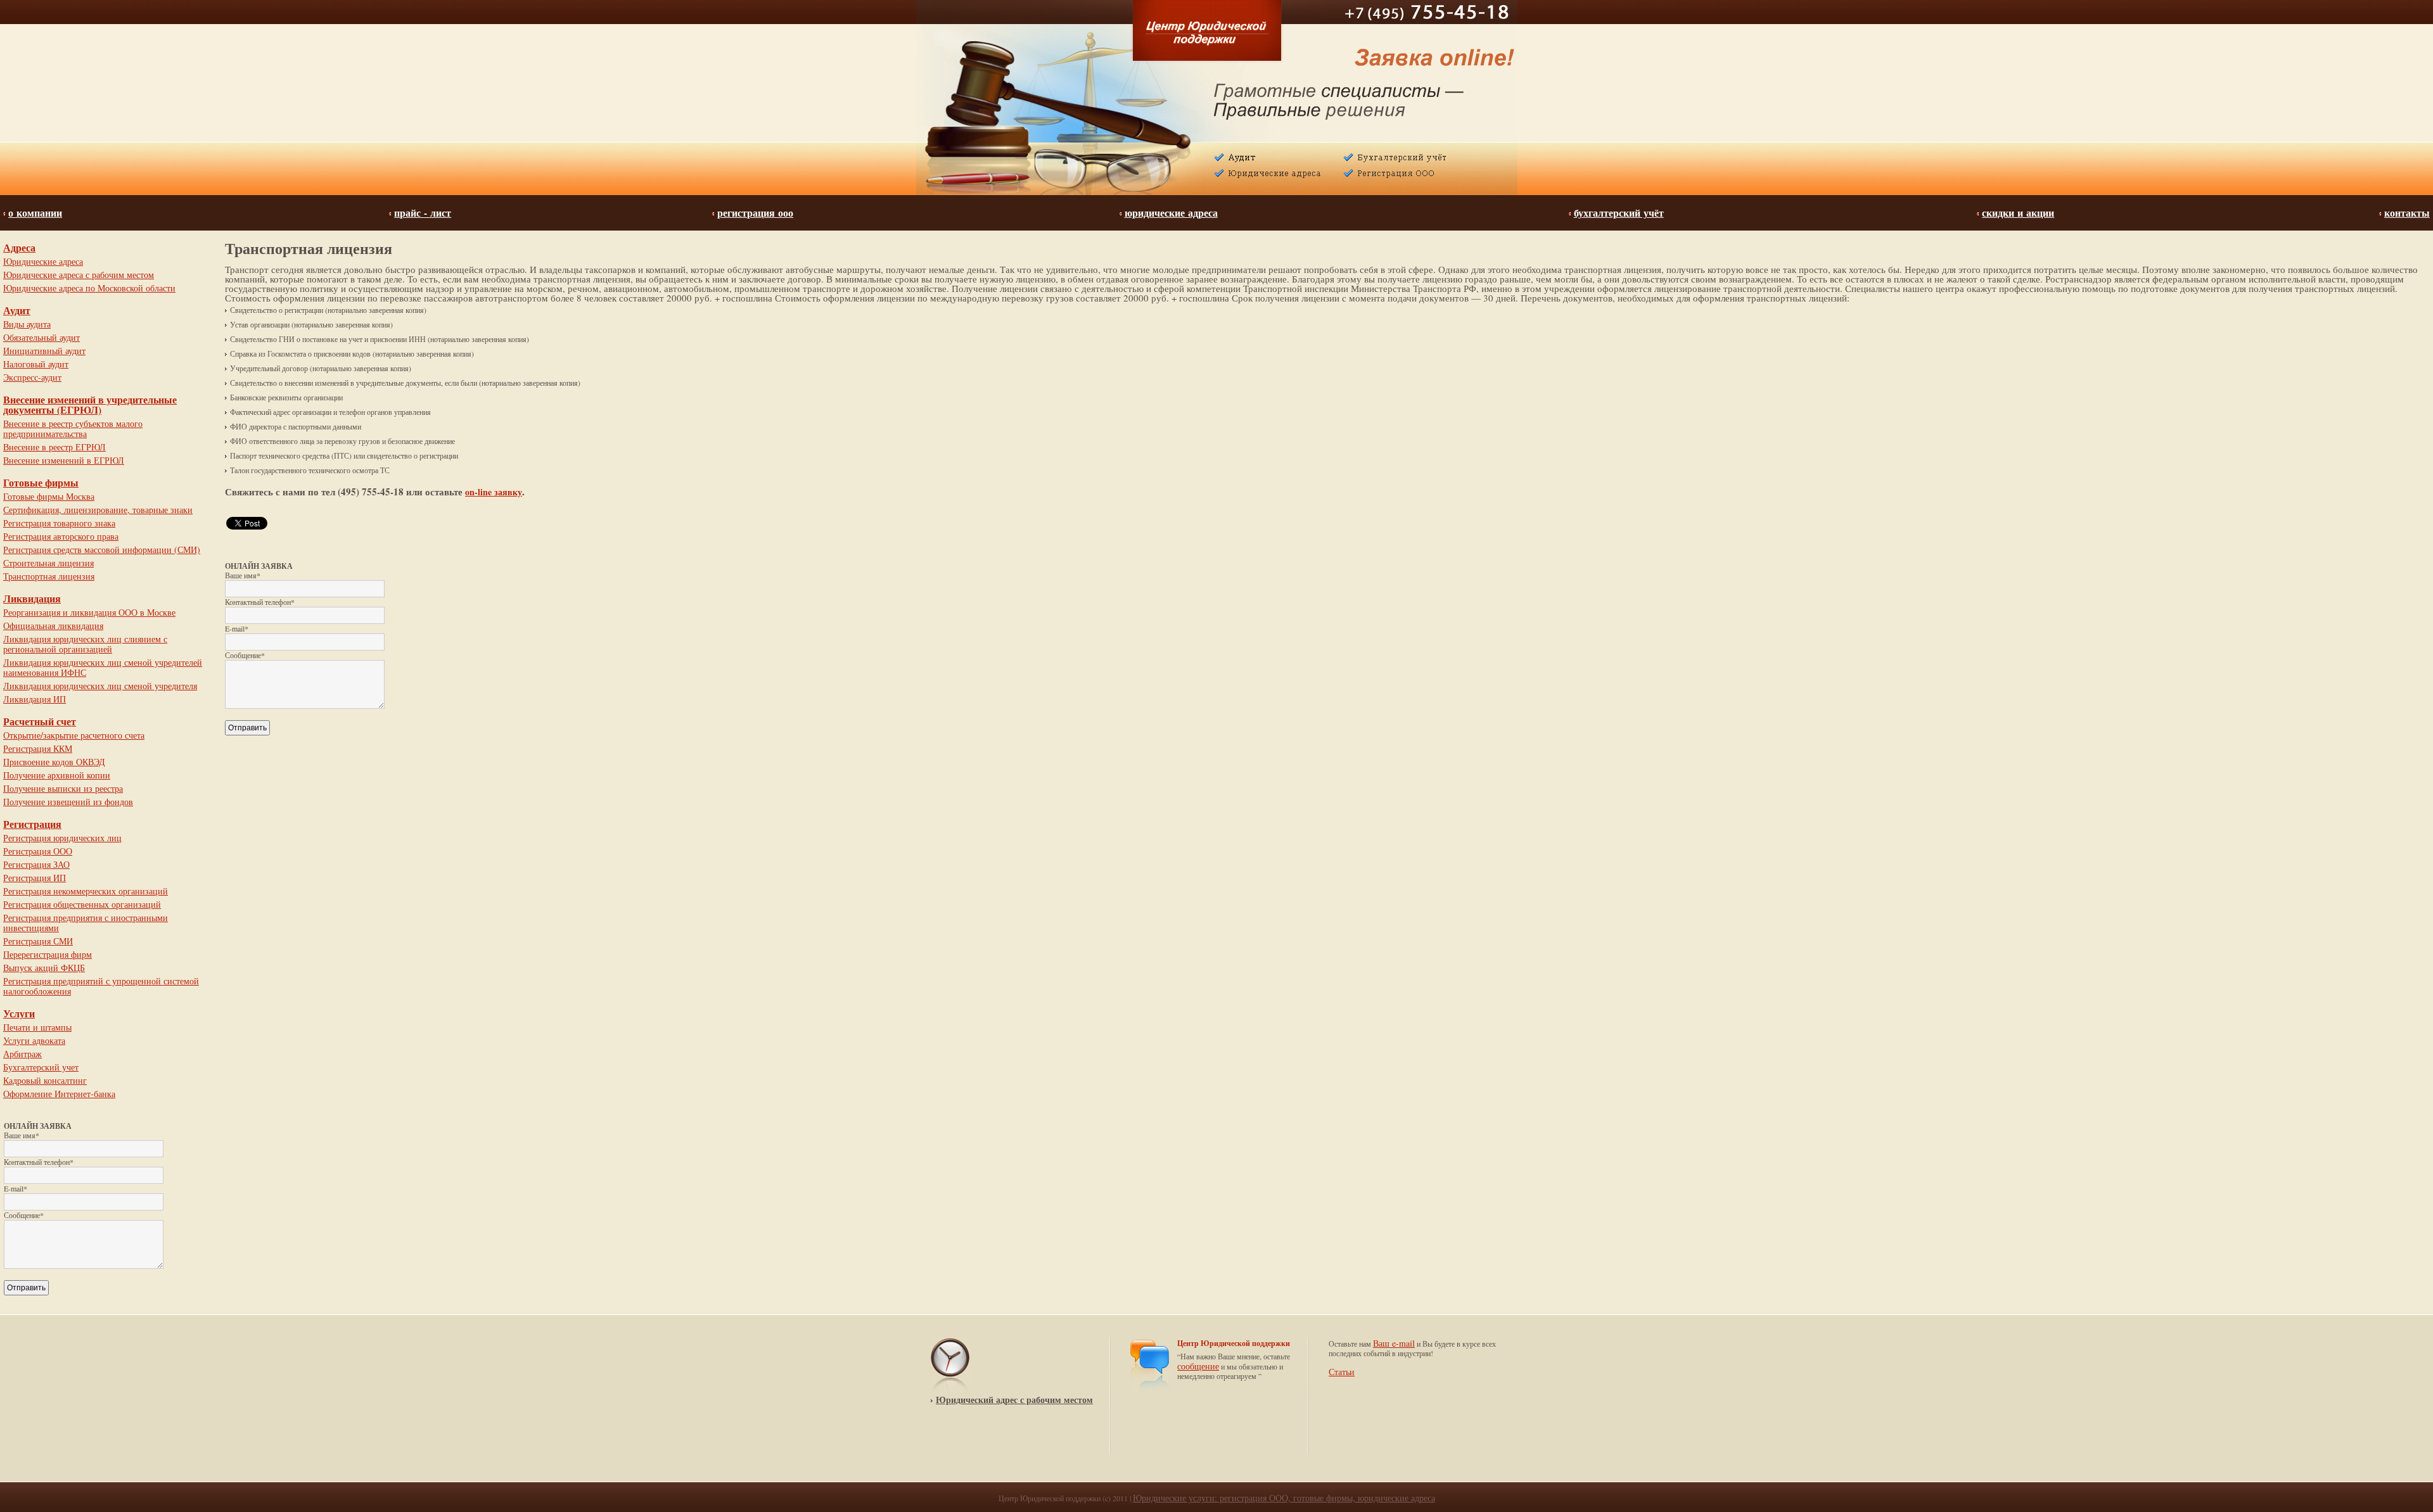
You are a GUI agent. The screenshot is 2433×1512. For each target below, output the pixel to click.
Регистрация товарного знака (59, 523)
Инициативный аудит (44, 351)
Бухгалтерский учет (41, 1067)
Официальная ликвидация (53, 626)
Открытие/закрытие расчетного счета (74, 735)
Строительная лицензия (48, 563)
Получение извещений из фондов (68, 802)
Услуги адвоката (34, 1040)
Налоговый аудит (36, 364)
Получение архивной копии (57, 775)
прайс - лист (423, 213)
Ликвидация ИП (35, 699)
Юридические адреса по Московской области (89, 288)
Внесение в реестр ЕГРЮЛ (54, 447)
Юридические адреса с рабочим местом (79, 275)
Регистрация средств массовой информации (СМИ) (102, 550)
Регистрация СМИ (38, 941)
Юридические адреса (43, 261)
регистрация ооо (755, 213)
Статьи (1342, 1372)
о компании (35, 213)
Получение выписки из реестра (63, 788)
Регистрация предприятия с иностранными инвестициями (86, 923)
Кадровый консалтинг (45, 1080)
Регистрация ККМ (38, 748)
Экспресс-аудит (32, 377)
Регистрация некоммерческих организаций (86, 891)
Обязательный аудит (42, 337)
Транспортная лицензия (49, 576)
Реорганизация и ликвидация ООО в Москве (89, 612)
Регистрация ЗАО (36, 864)
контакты (2407, 213)
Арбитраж (22, 1054)
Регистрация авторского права (61, 536)
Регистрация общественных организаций (82, 904)
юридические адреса (1171, 213)
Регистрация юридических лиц (62, 838)
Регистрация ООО (38, 851)
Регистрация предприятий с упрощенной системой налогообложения (101, 986)
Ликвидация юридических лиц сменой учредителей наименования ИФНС (103, 667)
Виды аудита (27, 324)
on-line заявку (494, 492)
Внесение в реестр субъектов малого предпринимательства (73, 429)
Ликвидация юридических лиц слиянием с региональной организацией (85, 644)
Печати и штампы (37, 1027)
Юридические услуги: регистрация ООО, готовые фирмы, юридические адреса (1284, 1498)
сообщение (1198, 1366)
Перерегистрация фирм (48, 954)
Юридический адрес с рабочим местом (1014, 1400)
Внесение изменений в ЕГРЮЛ (64, 460)
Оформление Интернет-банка (59, 1094)
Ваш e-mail (1394, 1343)
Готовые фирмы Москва (49, 496)
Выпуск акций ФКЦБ (44, 968)
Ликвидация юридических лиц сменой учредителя (100, 686)
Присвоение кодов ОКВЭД (54, 762)
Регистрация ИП (35, 878)
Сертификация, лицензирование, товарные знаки (98, 510)
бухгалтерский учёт (1619, 213)
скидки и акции (2018, 213)
